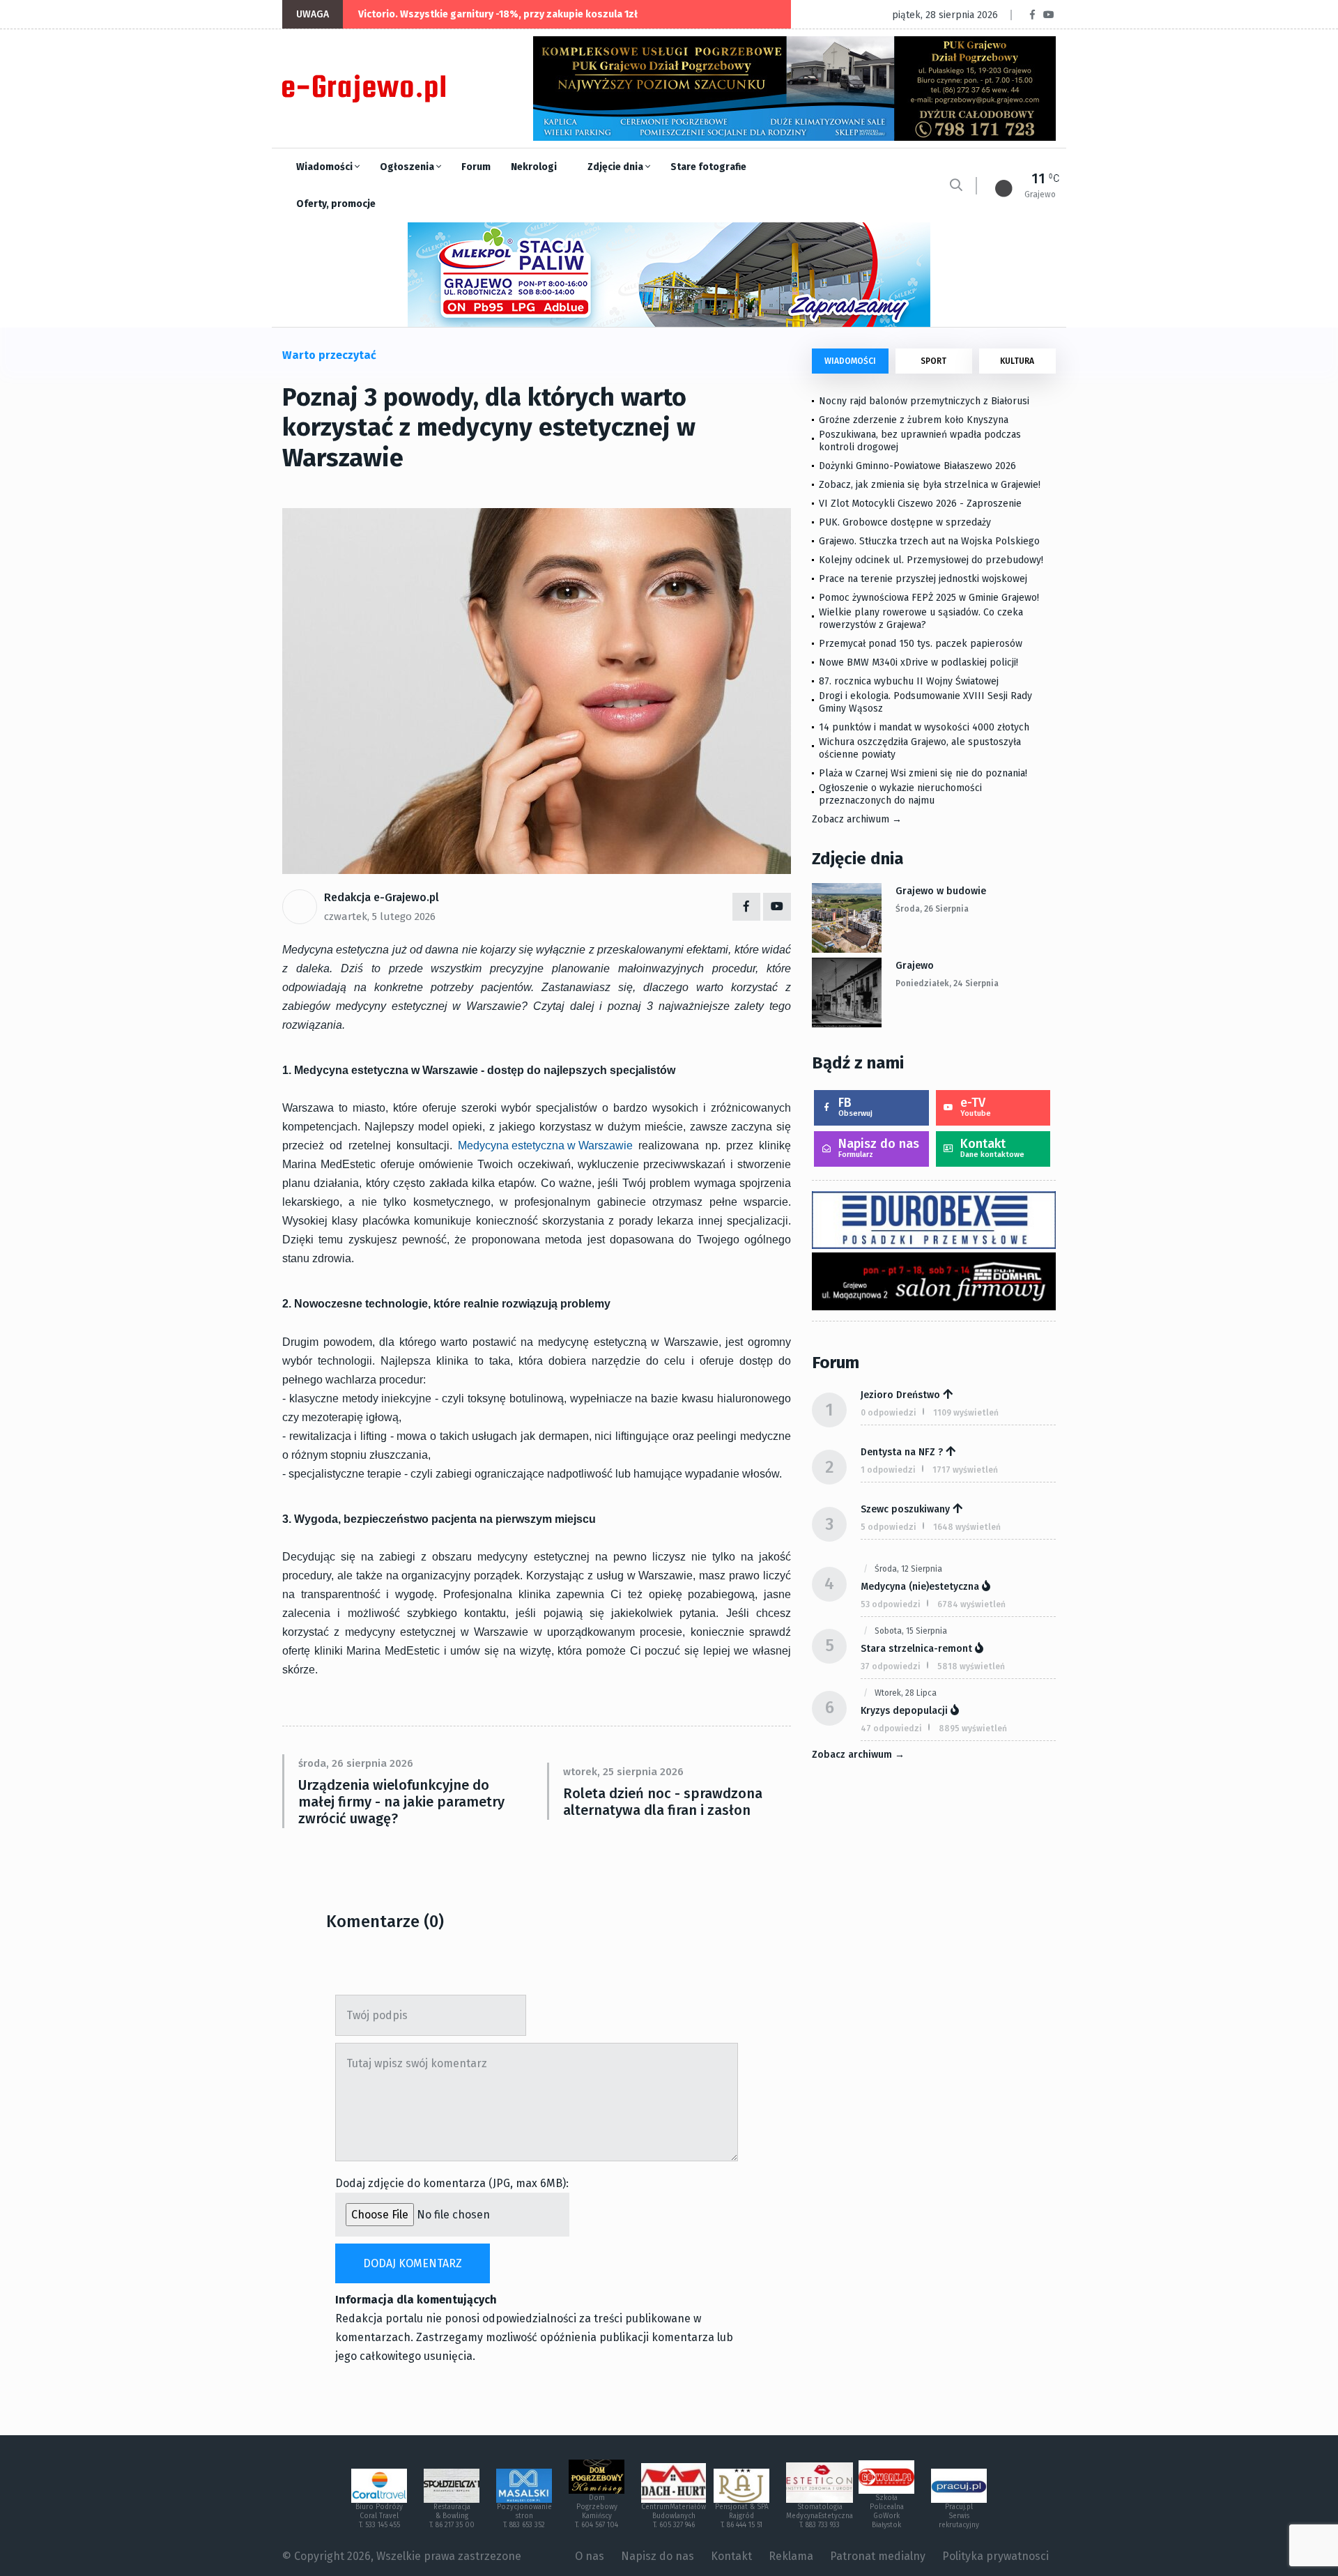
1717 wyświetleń (965, 1470)
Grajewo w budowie (941, 891)
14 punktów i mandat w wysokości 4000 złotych (924, 727)
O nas (590, 2556)
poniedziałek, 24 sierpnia (947, 983)
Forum (476, 167)
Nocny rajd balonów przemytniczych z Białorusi (924, 401)
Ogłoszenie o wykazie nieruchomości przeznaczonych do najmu (900, 794)
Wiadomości (325, 167)
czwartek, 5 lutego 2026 (380, 917)
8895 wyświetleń (973, 1728)
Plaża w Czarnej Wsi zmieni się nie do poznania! (923, 773)
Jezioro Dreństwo (900, 1395)
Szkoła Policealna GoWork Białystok (887, 2512)
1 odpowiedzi (888, 1470)
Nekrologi (534, 167)
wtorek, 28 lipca (906, 1693)
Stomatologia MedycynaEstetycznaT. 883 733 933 (820, 2516)
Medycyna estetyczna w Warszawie (545, 1145)
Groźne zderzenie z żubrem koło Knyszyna (914, 420)
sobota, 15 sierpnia (911, 1631)
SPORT (933, 361)
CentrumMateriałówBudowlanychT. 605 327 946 (674, 2516)
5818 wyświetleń (971, 1666)
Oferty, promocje (336, 204)
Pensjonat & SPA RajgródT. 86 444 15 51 (742, 2516)
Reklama (791, 2556)
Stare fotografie (708, 167)
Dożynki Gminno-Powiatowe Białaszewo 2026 (917, 466)
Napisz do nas (879, 1148)
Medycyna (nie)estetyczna (920, 1587)
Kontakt (992, 1148)
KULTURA (1017, 361)
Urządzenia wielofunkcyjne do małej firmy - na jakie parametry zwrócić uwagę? (401, 1802)
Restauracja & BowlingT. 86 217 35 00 (452, 2516)
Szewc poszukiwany (905, 1509)
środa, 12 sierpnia (908, 1569)
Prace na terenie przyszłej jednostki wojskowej (923, 579)
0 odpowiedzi (889, 1413)
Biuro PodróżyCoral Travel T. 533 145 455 (379, 2516)
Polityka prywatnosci (995, 2556)
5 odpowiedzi (889, 1527)
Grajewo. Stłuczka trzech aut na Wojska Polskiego (929, 541)
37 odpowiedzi (891, 1666)
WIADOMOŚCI (850, 361)
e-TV (976, 1106)
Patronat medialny (878, 2556)
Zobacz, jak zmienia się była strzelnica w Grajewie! (930, 485)
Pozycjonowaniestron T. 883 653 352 (524, 2516)
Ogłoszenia (408, 167)
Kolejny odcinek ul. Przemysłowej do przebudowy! (931, 560)
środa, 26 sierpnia (932, 909)
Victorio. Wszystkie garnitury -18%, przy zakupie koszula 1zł (498, 14)
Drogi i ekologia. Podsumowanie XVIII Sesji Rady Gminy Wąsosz (925, 702)
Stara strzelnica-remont (916, 1649)
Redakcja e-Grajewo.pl (382, 897)
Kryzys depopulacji (904, 1711)
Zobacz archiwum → (857, 819)
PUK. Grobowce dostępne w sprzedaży (905, 522)
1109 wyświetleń (966, 1413)
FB (855, 1106)
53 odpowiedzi (891, 1604)
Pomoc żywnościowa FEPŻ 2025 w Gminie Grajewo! (929, 598)
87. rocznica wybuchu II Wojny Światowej (909, 681)
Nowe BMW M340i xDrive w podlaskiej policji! (918, 662)
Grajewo (915, 966)
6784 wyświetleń (971, 1604)
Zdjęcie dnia (616, 167)
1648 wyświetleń (967, 1527)
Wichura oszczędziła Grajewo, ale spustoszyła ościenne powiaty (920, 748)
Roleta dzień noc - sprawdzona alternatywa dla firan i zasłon (663, 1802)
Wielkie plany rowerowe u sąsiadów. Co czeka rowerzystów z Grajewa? (921, 619)
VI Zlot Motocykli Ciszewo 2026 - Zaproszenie (920, 504)
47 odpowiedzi (891, 1728)
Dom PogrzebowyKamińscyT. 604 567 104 (597, 2512)
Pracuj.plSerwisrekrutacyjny (959, 2516)
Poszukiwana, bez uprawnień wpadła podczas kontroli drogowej (920, 441)
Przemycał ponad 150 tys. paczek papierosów (921, 644)
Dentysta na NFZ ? (902, 1452)
